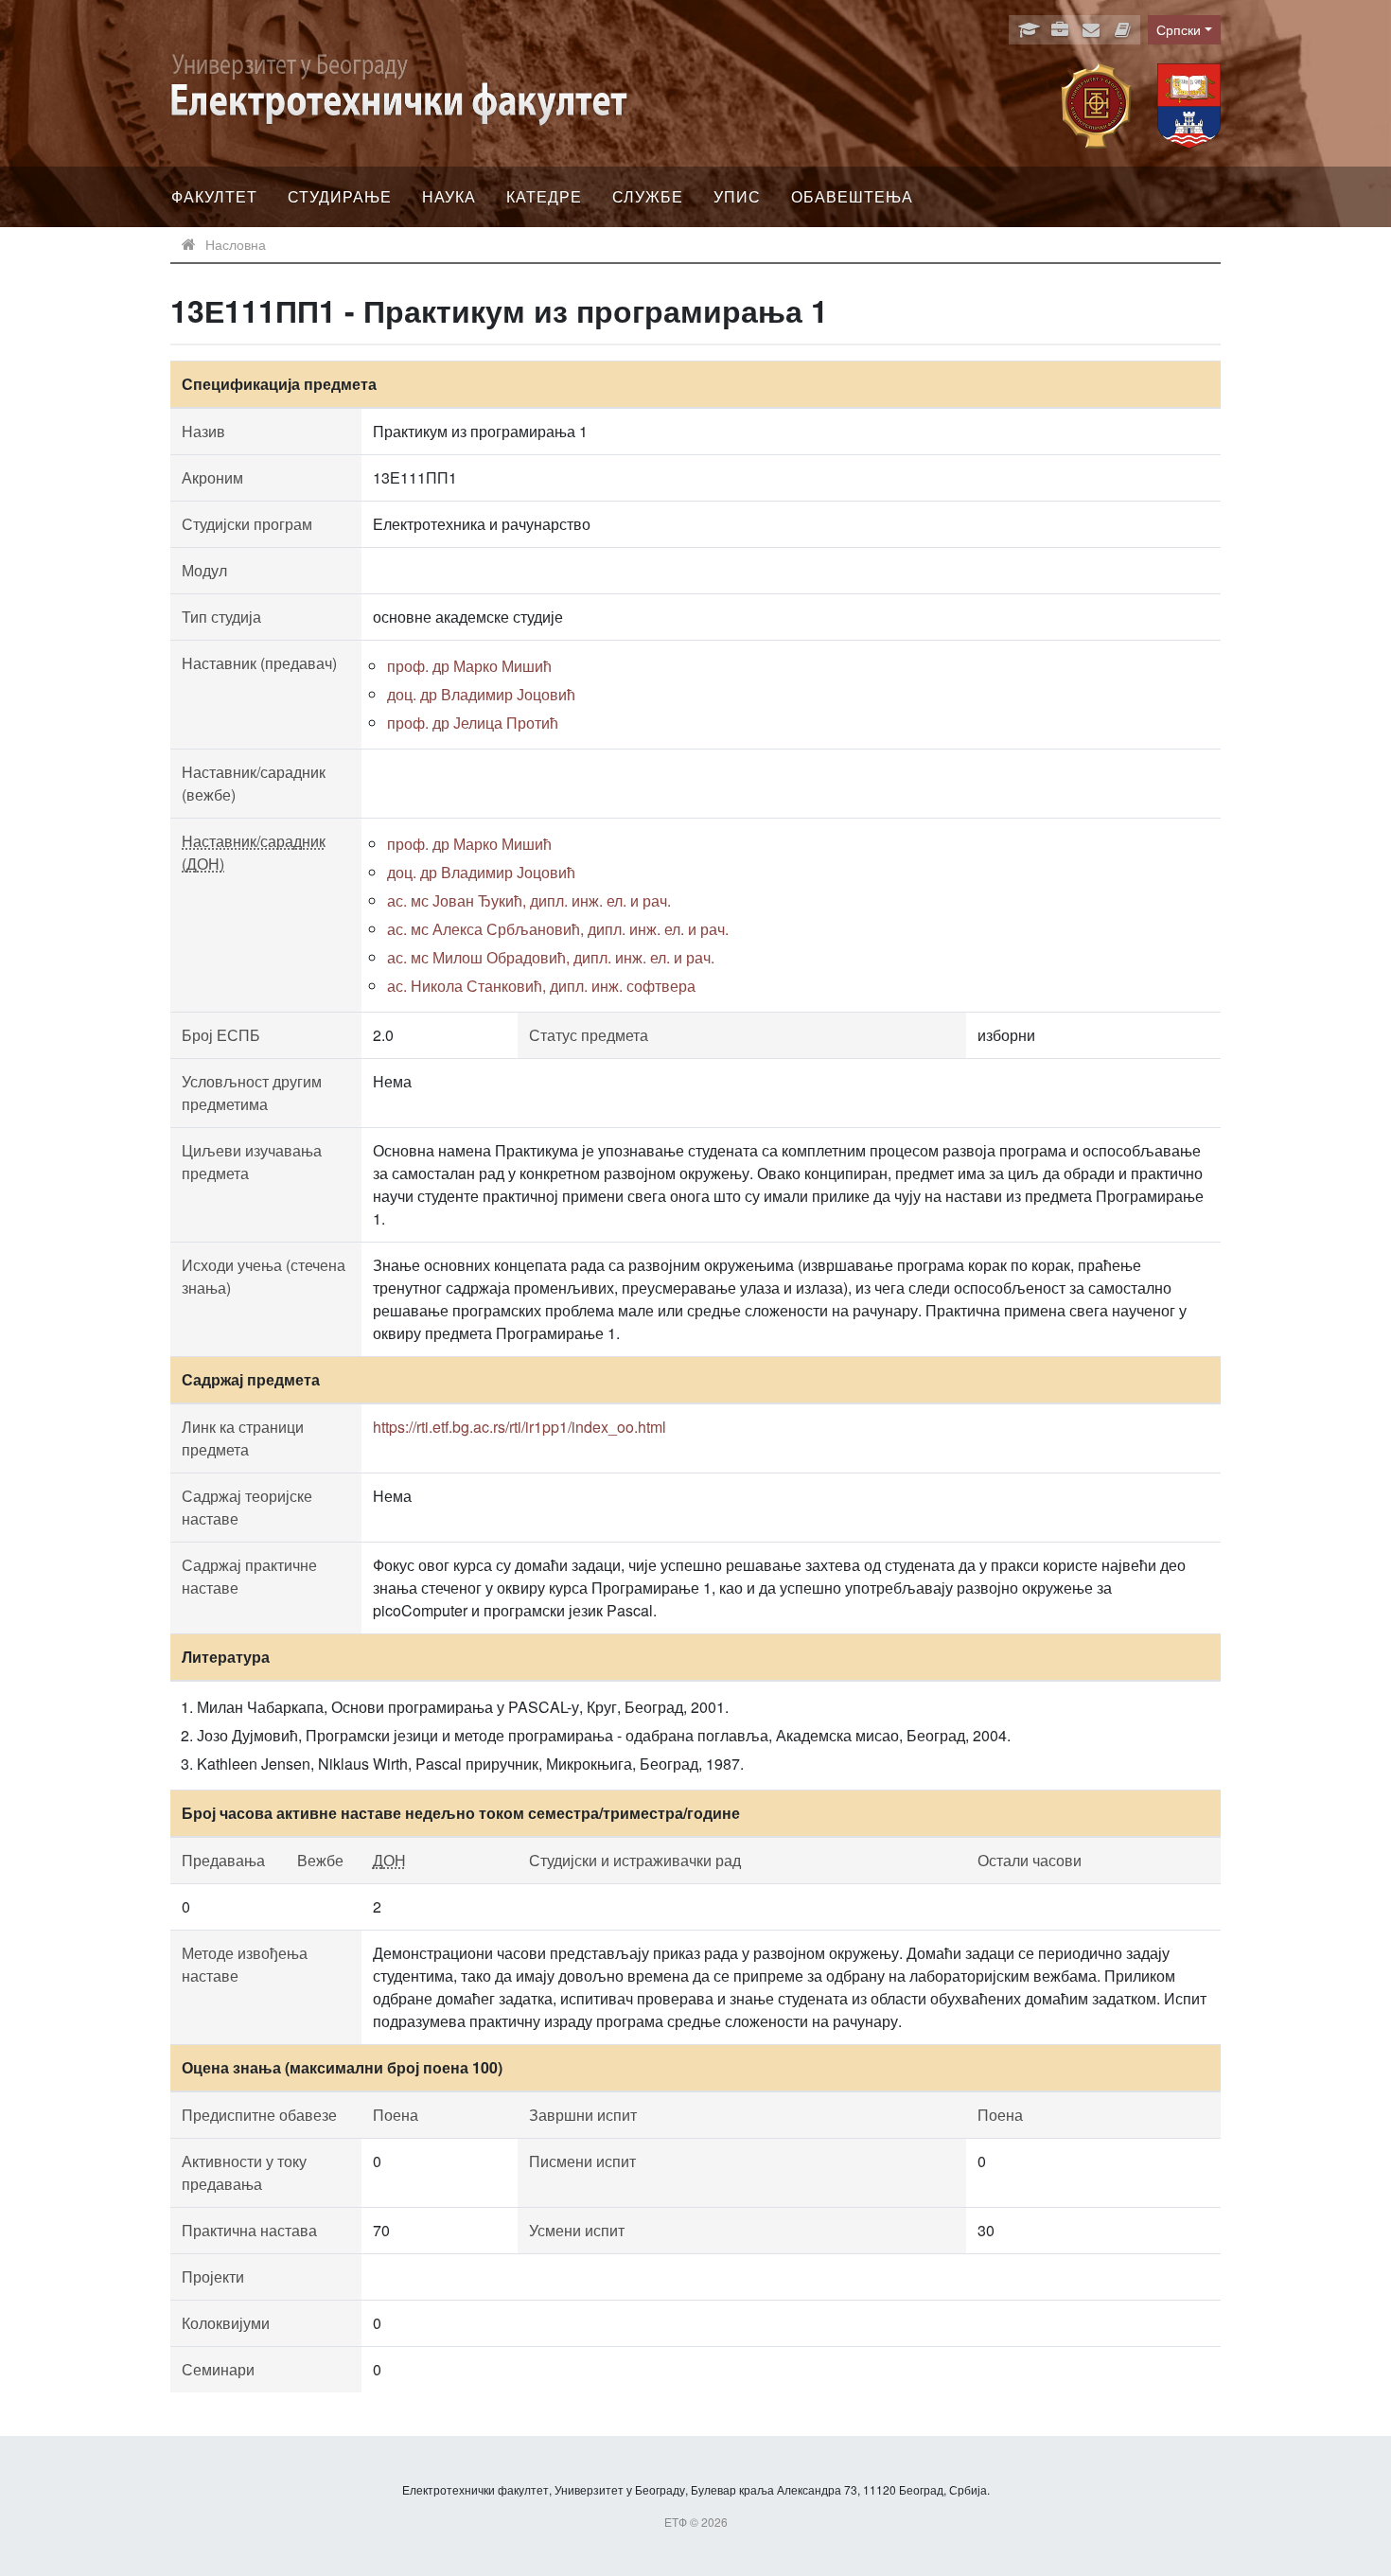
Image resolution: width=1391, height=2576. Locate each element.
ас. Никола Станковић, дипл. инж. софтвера (541, 986)
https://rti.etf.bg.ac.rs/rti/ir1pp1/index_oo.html (519, 1427)
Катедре (544, 196)
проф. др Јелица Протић (473, 723)
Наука (449, 196)
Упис (737, 196)
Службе (648, 196)
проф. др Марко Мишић (469, 666)
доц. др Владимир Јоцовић (481, 694)
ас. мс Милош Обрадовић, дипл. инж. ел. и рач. (551, 957)
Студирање (340, 196)
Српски (1179, 29)
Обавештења (852, 196)
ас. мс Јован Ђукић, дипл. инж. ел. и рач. (529, 900)
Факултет (214, 196)
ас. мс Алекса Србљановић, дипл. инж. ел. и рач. (558, 929)
